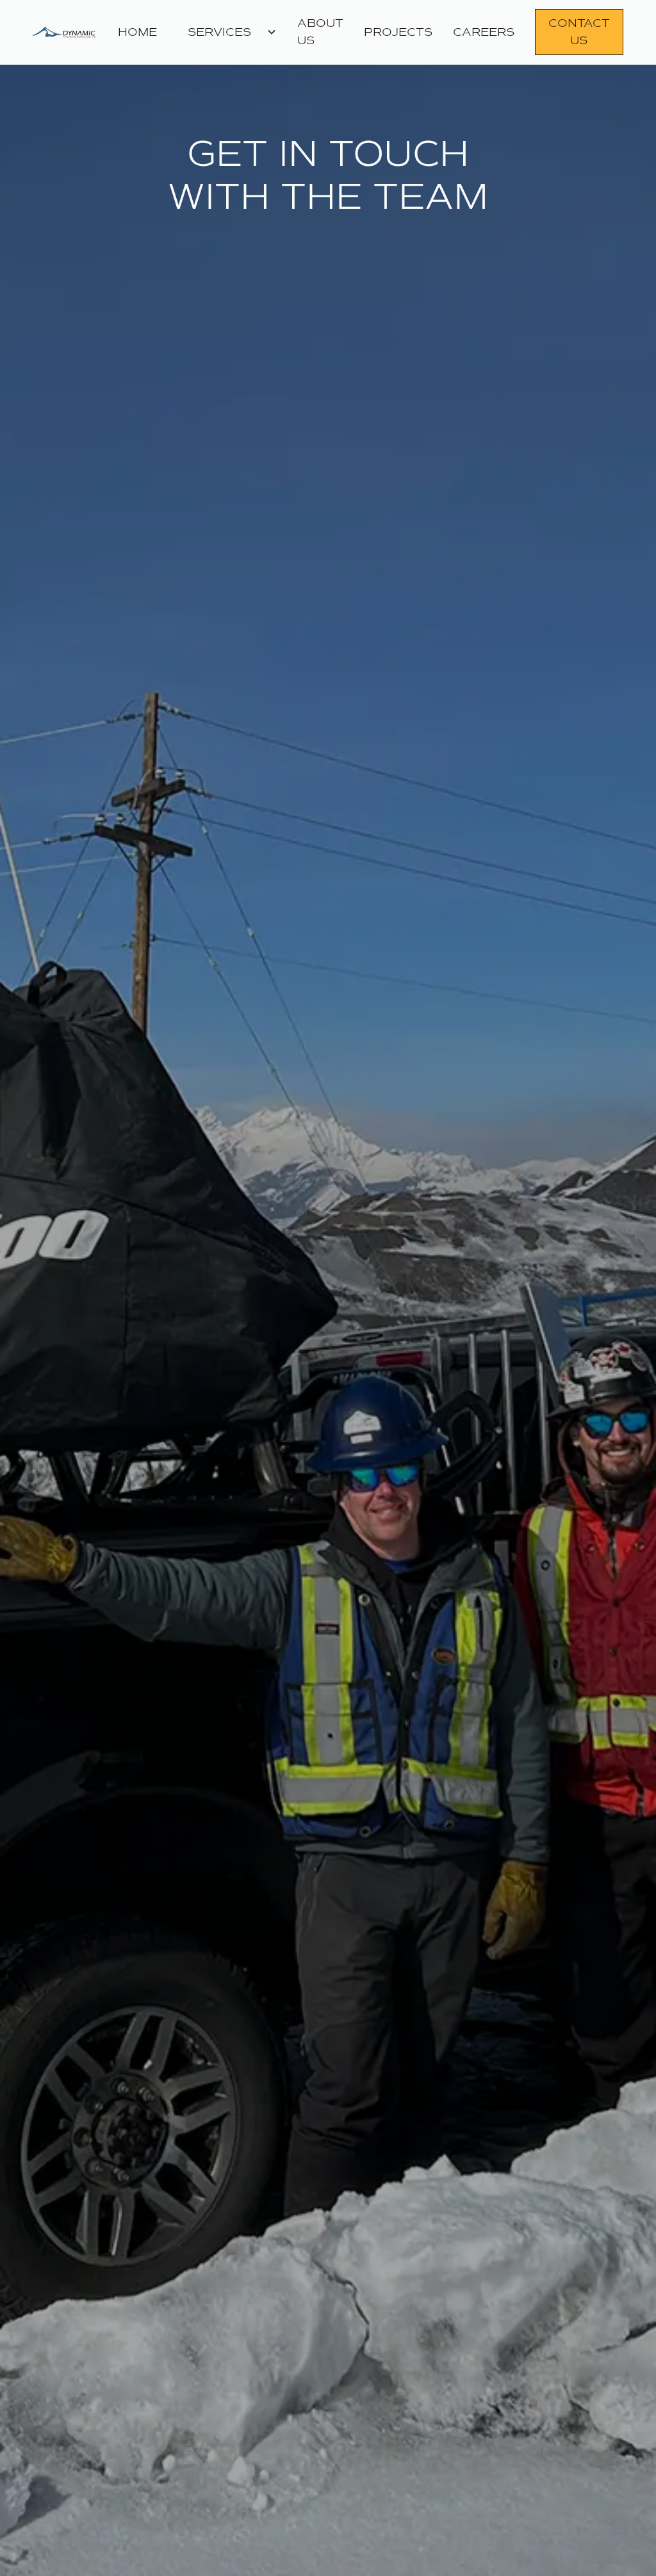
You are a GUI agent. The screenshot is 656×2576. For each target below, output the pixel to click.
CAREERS (484, 32)
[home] (70, 32)
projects (398, 32)
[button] (227, 32)
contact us (579, 32)
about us (320, 32)
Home (137, 32)
